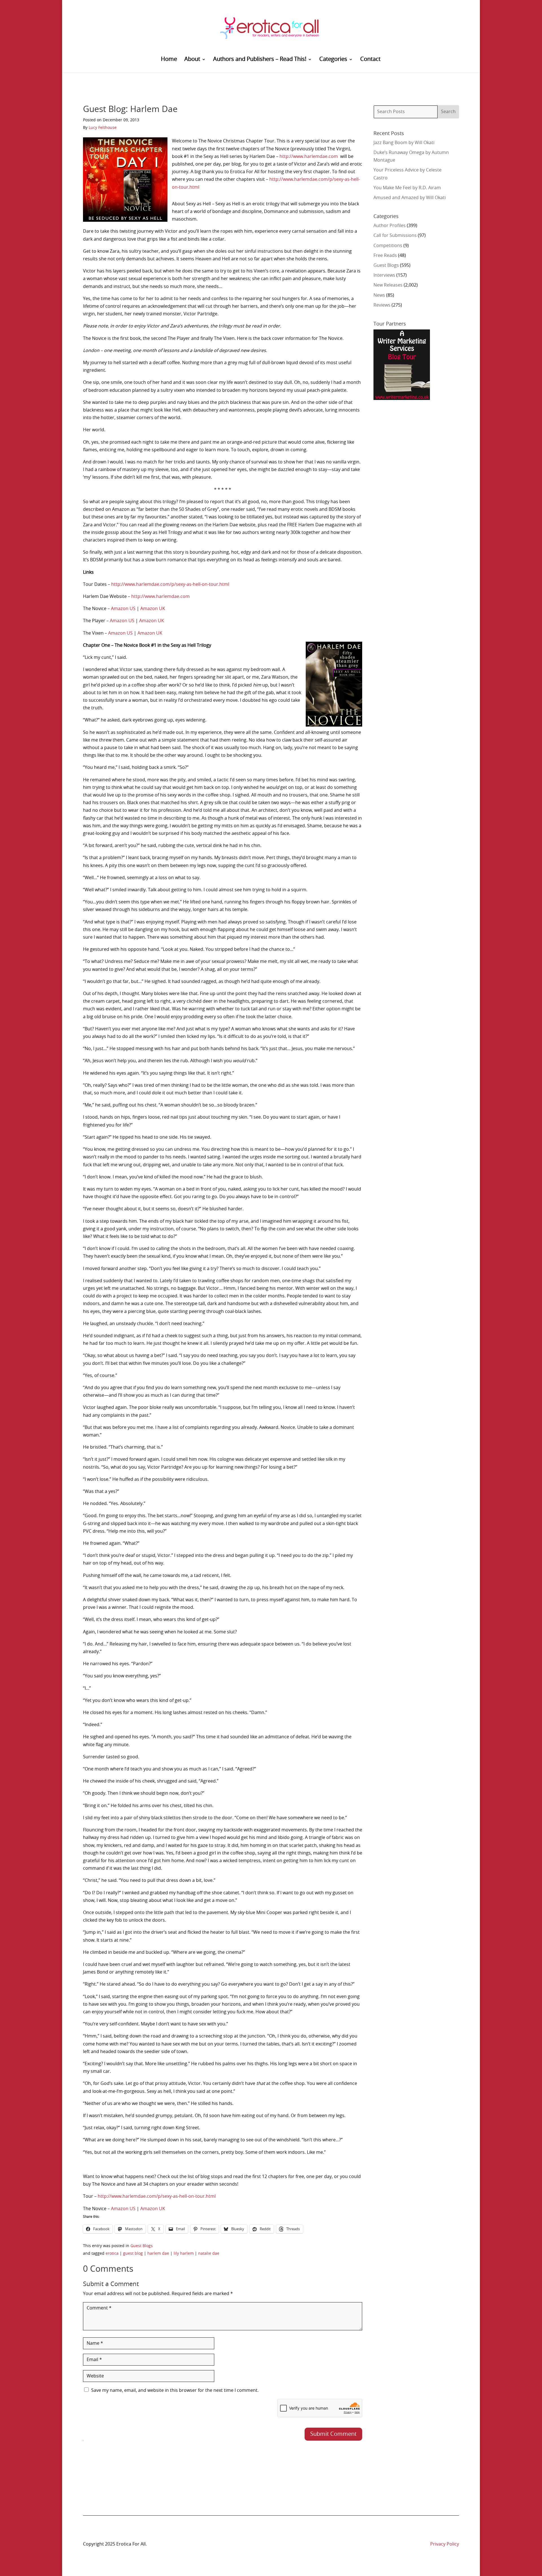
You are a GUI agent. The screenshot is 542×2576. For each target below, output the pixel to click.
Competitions (388, 246)
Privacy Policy (445, 2544)
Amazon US (123, 609)
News (379, 295)
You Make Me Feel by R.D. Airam (407, 188)
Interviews (384, 275)
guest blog (133, 2254)
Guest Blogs (142, 2246)
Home (169, 60)
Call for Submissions (395, 236)
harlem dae (158, 2254)
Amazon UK (153, 609)
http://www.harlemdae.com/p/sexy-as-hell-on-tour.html (170, 584)
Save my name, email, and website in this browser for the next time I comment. (175, 2390)
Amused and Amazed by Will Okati (410, 198)
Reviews (382, 305)
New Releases (388, 285)
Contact (370, 60)
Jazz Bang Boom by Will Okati (404, 143)
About (192, 60)
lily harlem (184, 2254)
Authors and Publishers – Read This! (260, 60)
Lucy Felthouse (103, 128)
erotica (112, 2254)
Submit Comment (333, 2434)
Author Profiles (390, 226)
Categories (333, 60)
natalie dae (209, 2254)
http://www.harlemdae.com (309, 157)
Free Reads (385, 256)
